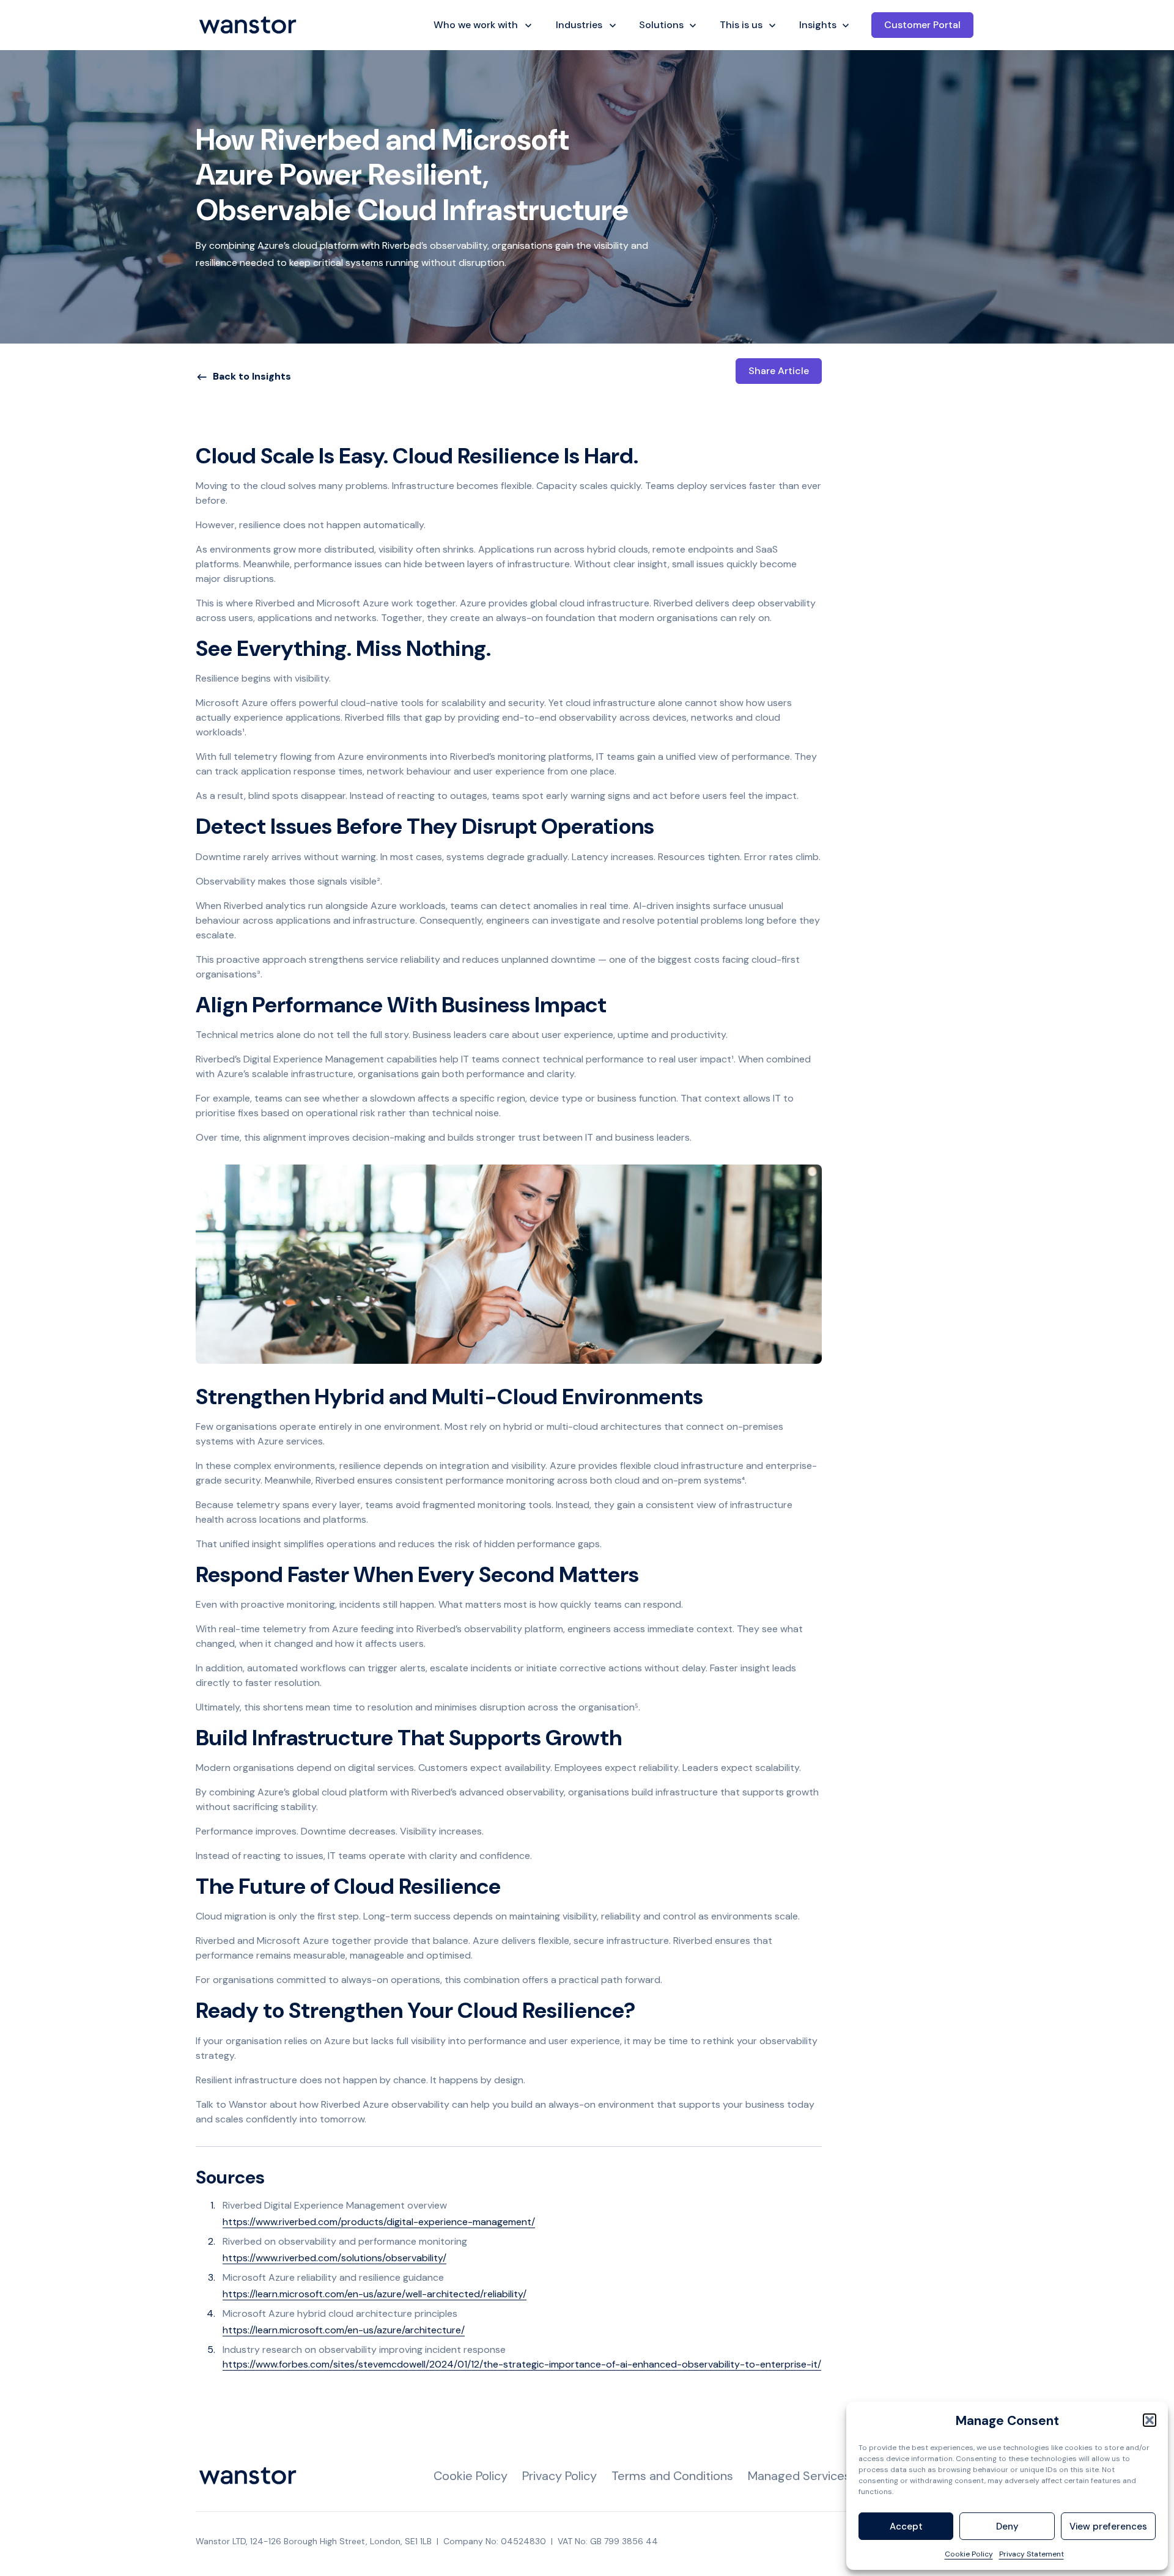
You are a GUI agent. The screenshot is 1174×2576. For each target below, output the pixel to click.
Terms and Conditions (672, 2476)
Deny (1007, 2526)
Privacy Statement (1032, 2554)
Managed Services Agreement (833, 2476)
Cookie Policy (969, 2554)
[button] (1150, 2420)
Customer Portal (922, 25)
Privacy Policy (559, 2476)
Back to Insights (252, 376)
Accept (906, 2526)
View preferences (1108, 2526)
